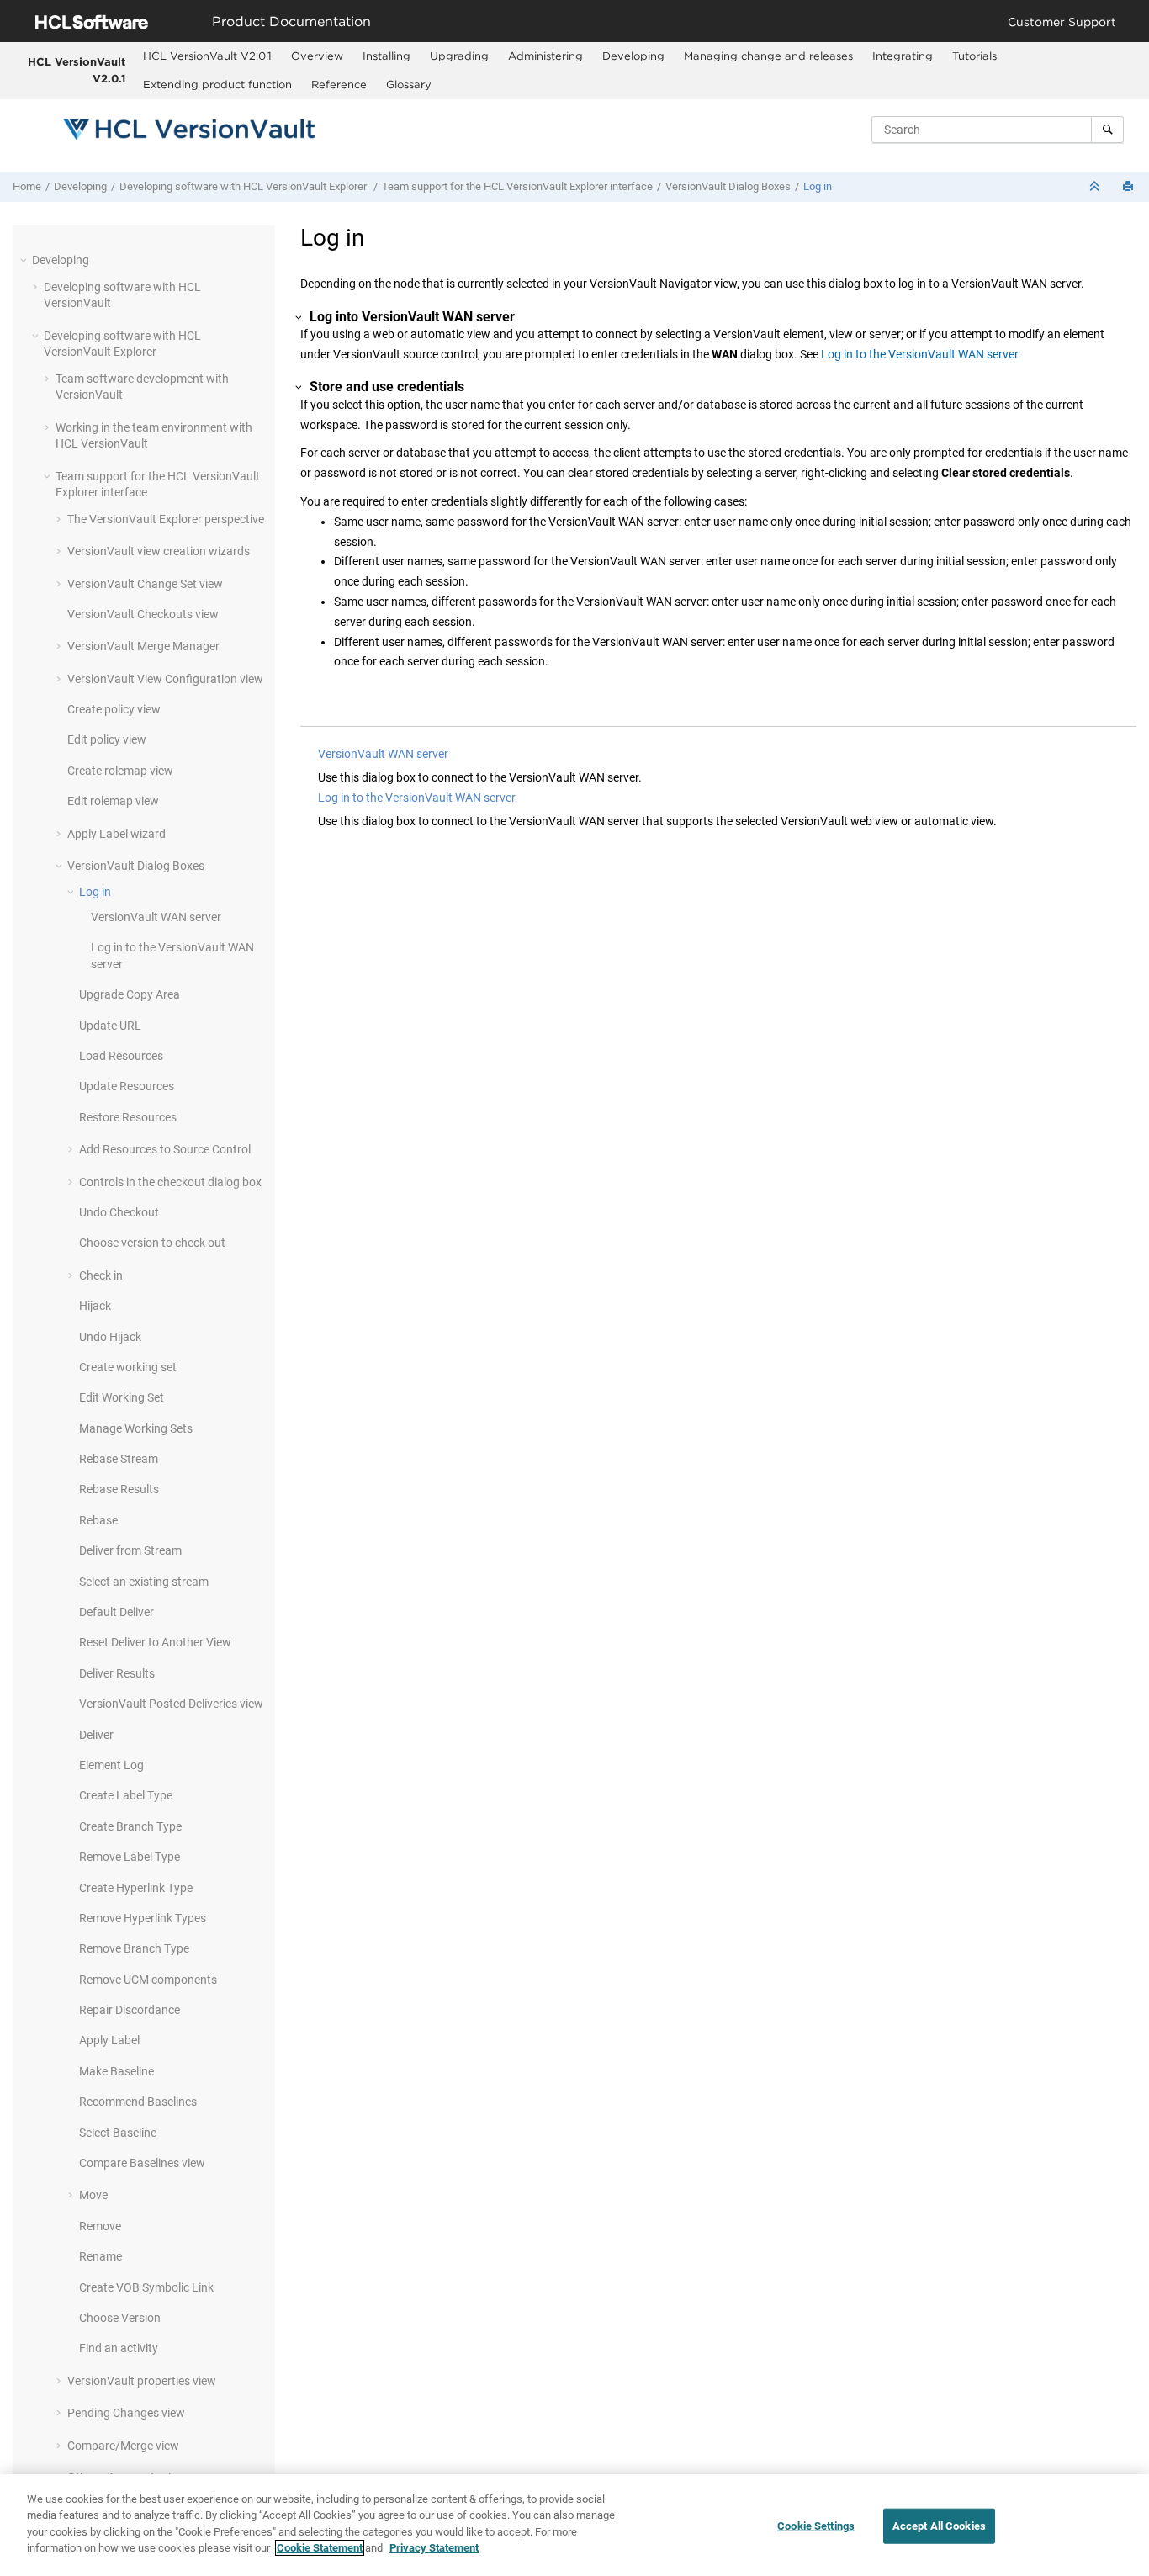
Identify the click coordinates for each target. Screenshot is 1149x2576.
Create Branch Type (130, 1826)
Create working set (128, 1367)
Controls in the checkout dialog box (170, 1182)
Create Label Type (126, 1795)
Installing (387, 56)
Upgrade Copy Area (130, 994)
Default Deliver (116, 1612)
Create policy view (114, 709)
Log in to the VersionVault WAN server (920, 354)
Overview (317, 56)
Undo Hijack (110, 1337)
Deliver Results (117, 1673)
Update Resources (127, 1086)
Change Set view (145, 584)
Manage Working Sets (136, 1428)
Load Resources (121, 1056)
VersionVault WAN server (383, 754)
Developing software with (243, 186)
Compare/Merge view (123, 2446)
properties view (142, 2381)
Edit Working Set (122, 1397)
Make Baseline (116, 2071)
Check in (101, 1275)
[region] (574, 2525)
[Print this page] (1130, 187)
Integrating (903, 56)
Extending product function (217, 84)
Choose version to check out (152, 1243)
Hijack (95, 1306)
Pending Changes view (126, 2413)
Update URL (110, 1026)
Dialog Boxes (728, 186)
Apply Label (109, 2040)
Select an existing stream (144, 1582)
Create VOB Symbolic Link (146, 2287)
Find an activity (119, 2348)
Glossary (409, 84)
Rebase (98, 1520)
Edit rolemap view (113, 801)
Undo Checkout (119, 1212)
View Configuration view (165, 679)
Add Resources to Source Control (165, 1149)
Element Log (111, 1765)
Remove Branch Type (134, 1948)
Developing (633, 56)
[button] (25, 260)
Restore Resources (128, 1117)
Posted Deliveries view (171, 1704)
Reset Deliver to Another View (155, 1642)
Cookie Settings (816, 2526)
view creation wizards (159, 551)
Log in (818, 186)
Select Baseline (118, 2133)
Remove (100, 2226)
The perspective (166, 519)
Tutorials (974, 56)
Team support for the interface (517, 186)
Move (93, 2195)
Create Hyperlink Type (136, 1888)
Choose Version (120, 2318)
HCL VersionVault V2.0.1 (77, 70)
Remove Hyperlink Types (143, 1918)
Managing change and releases (768, 56)
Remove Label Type (130, 1857)
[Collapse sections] (1096, 187)
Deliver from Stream (130, 1550)
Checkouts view (143, 614)
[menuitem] (208, 56)
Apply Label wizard (116, 834)
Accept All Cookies (939, 2526)
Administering (545, 56)
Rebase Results (119, 1489)
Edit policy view (107, 739)
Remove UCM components (148, 1980)
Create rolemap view (120, 771)
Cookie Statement (320, 2548)
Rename (101, 2256)
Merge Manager (143, 646)
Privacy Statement (434, 2548)
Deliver (96, 1735)
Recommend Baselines (138, 2102)
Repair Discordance (130, 2010)
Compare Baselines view (142, 2163)
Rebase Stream (119, 1459)
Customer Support (1062, 21)
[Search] (1107, 130)
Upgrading (459, 56)
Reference (339, 84)
